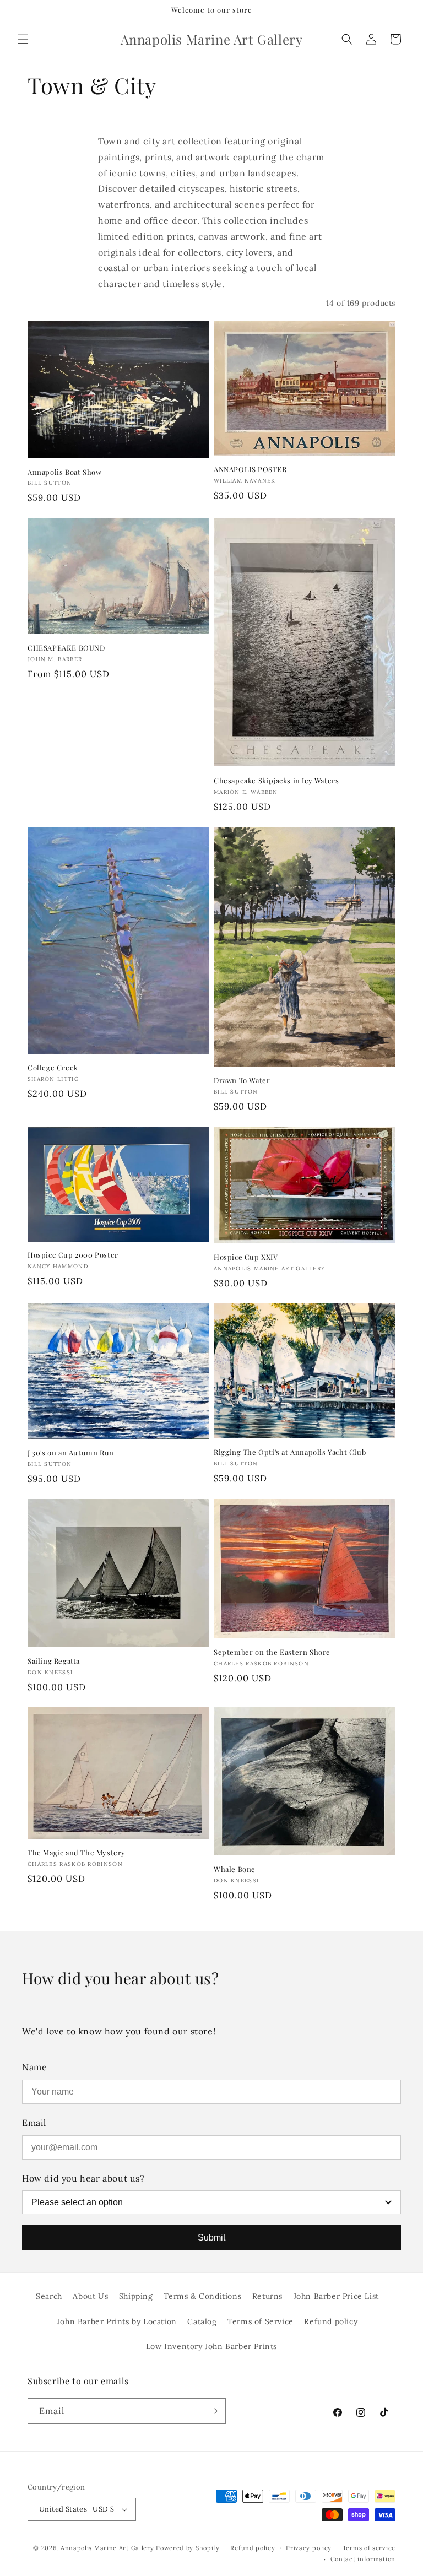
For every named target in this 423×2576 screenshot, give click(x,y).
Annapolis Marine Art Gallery (107, 2548)
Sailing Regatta (54, 1661)
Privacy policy (309, 2548)
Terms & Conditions (202, 2296)
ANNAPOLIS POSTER (250, 469)
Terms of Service (261, 2321)
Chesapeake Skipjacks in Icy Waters (276, 781)
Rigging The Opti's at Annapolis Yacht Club (290, 1452)
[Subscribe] (213, 2411)
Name (34, 2067)
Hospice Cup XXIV (246, 1257)
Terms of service (369, 2548)
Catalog (202, 2321)
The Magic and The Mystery (77, 1853)
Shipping (136, 2296)
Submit (211, 2237)
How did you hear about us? (83, 2178)
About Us (90, 2296)
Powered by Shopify (188, 2548)
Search (49, 2296)
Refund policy (331, 2321)
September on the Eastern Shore (272, 1652)
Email (34, 2123)
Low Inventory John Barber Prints (211, 2346)
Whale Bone (235, 1869)
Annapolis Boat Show (64, 472)
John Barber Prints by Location (117, 2321)
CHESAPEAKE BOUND (66, 648)
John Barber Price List (336, 2296)
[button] (23, 39)
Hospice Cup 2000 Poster (73, 1255)
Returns (267, 2296)
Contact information (363, 2559)
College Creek (53, 1068)
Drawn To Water (242, 1080)
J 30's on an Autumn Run (71, 1453)
